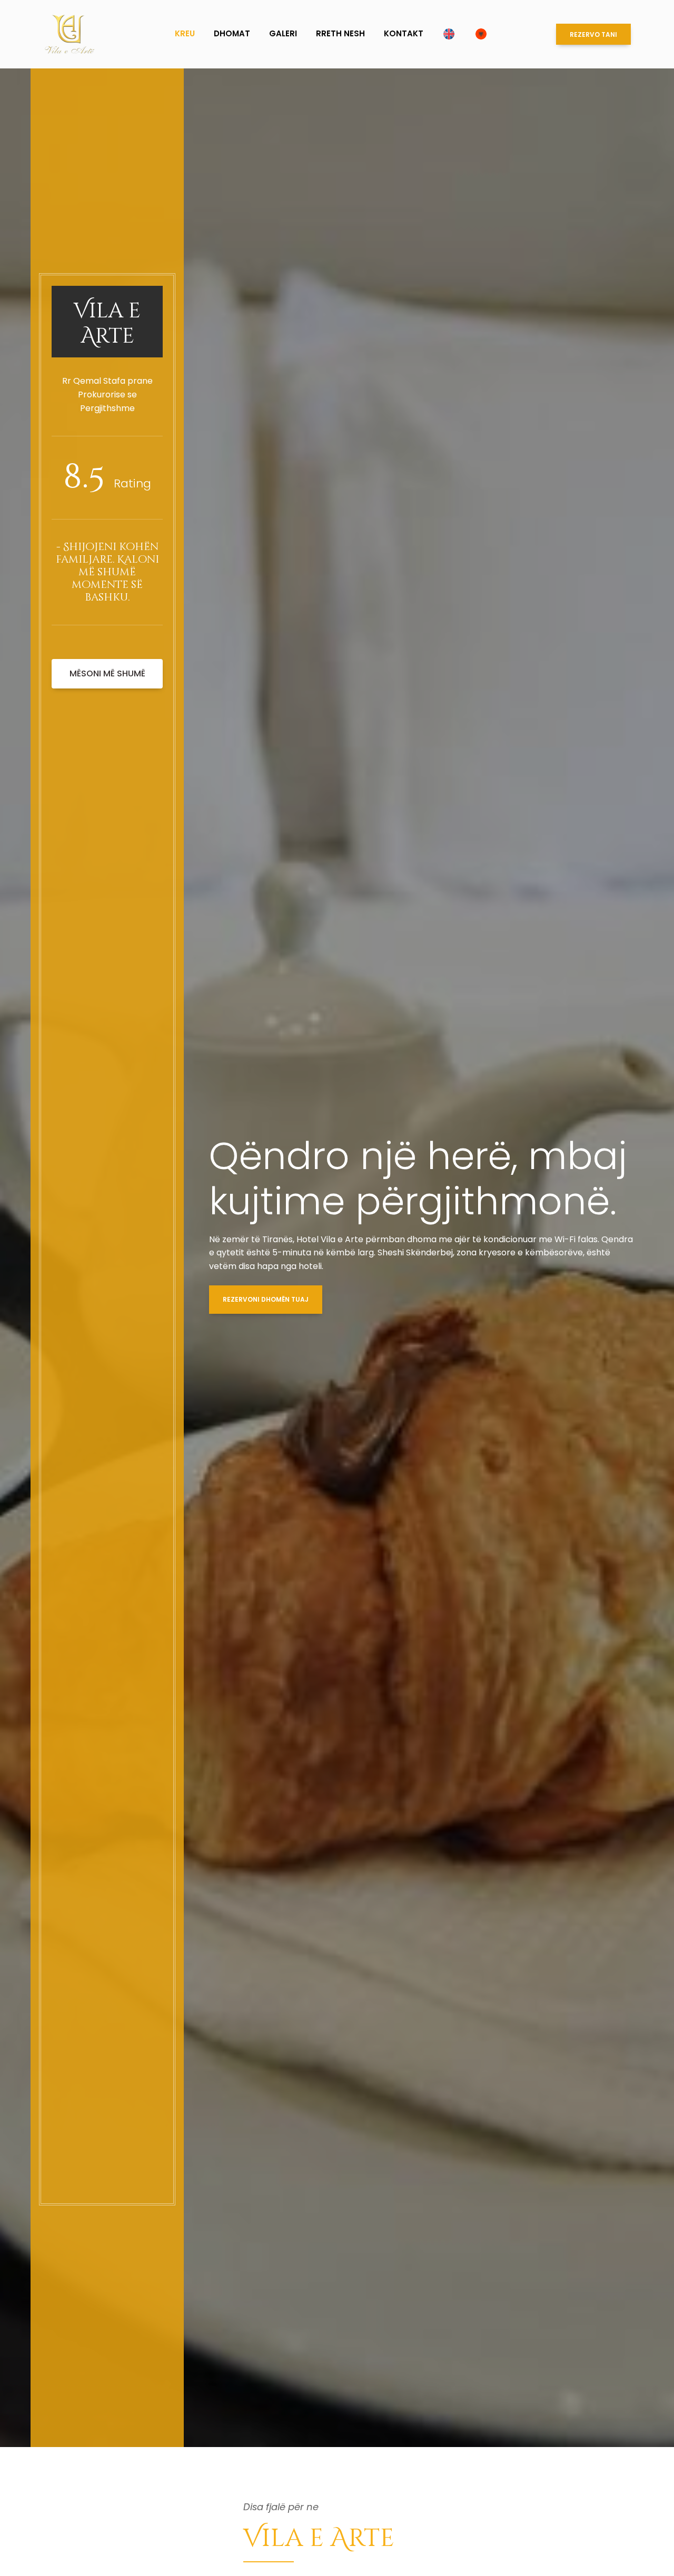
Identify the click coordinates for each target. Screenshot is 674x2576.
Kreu (185, 33)
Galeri (283, 33)
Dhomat (232, 33)
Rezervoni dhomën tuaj (266, 1299)
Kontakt (404, 33)
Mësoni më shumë (107, 673)
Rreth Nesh (340, 33)
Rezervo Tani (593, 34)
